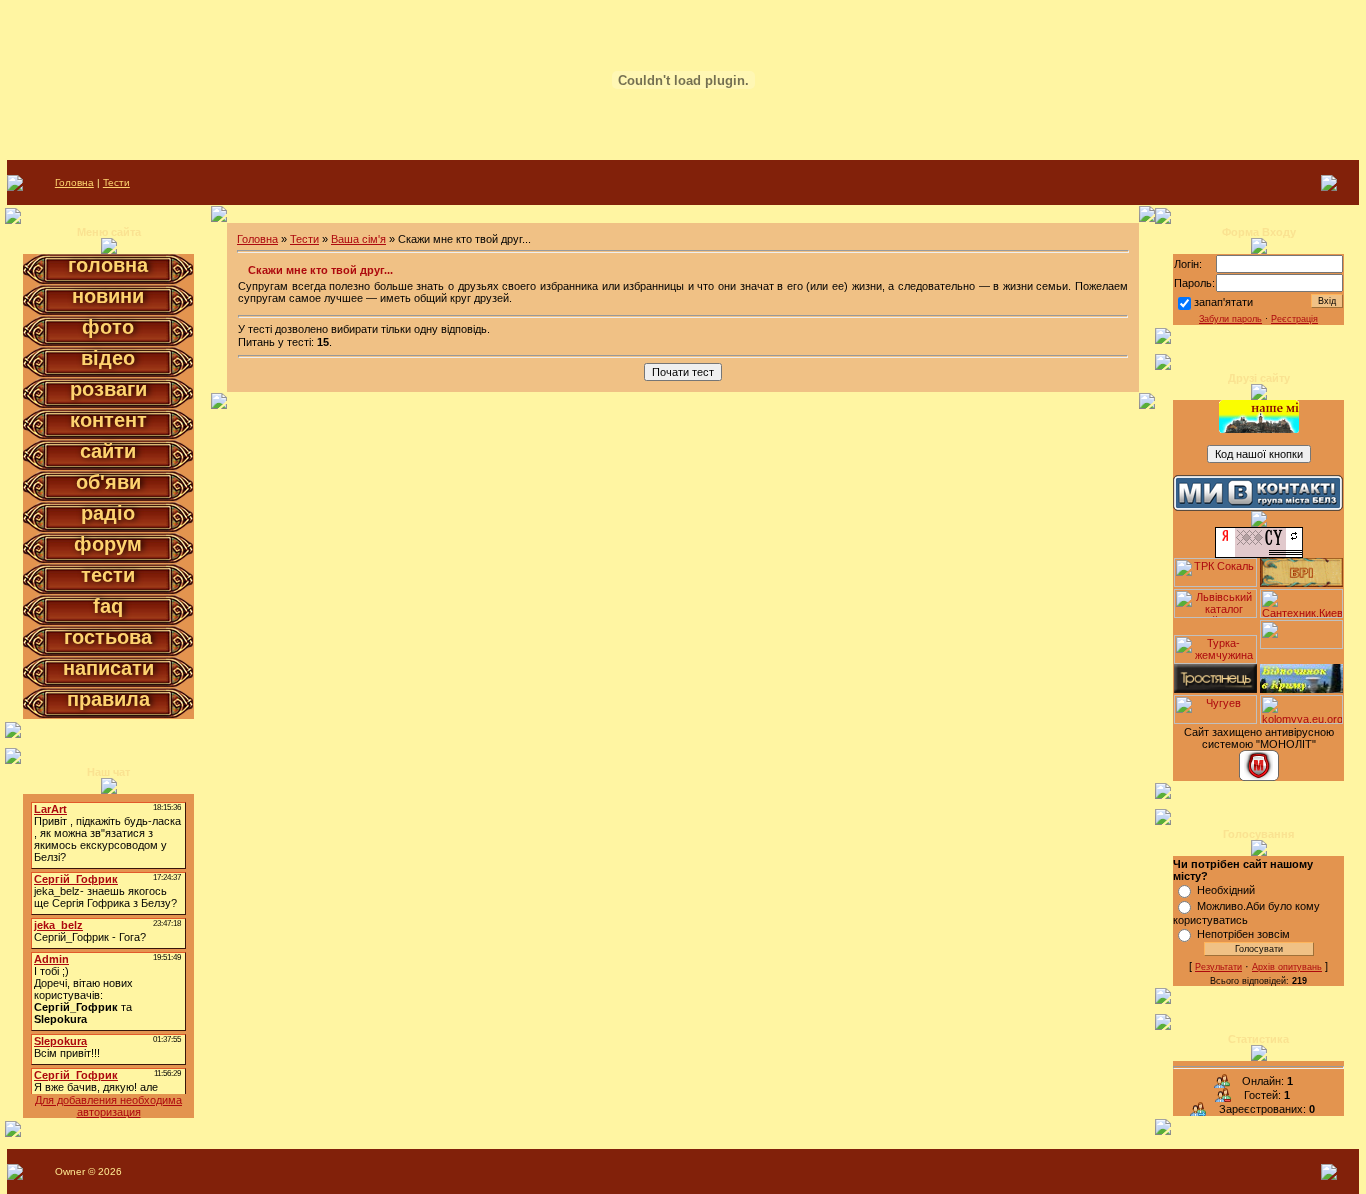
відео (108, 358)
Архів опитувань (1287, 967)
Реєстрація (1294, 319)
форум (108, 544)
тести (108, 575)
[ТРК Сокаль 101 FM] (1215, 583)
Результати (1218, 967)
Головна (74, 182)
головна (108, 265)
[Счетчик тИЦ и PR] (1259, 554)
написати (108, 668)
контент (108, 420)
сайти (108, 451)
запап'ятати (1223, 302)
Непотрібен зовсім (1243, 934)
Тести (116, 182)
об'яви (108, 482)
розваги (108, 389)
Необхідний (1226, 890)
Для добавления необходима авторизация (108, 1106)
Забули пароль (1230, 319)
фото (108, 327)
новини (108, 296)
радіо (108, 513)
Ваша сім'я (358, 239)
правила (108, 699)
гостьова (108, 637)
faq (108, 606)
